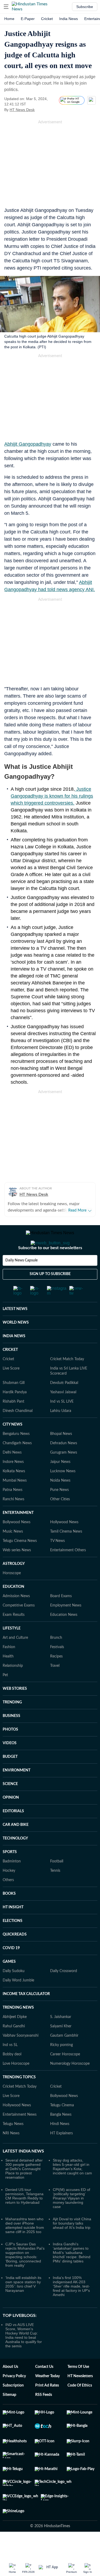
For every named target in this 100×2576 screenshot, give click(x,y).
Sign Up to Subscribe (50, 1295)
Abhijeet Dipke (15, 2038)
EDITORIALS (13, 1833)
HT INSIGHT (13, 1929)
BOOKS (9, 1915)
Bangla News (61, 2136)
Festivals (57, 1668)
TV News (57, 1562)
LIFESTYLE (12, 1650)
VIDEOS (10, 1764)
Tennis (55, 1892)
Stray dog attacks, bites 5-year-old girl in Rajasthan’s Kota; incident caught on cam (72, 2188)
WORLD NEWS (16, 1344)
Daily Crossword (64, 1992)
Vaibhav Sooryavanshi (21, 2057)
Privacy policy (14, 2397)
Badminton (12, 1883)
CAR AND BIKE (16, 1846)
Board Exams (61, 1617)
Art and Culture (15, 1659)
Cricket (47, 19)
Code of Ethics (80, 2407)
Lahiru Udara (61, 1432)
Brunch (56, 1659)
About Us (10, 2388)
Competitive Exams (19, 1627)
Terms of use (78, 2388)
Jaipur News (60, 1483)
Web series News (17, 1572)
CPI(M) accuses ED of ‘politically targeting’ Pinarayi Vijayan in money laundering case (71, 2219)
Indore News (13, 1483)
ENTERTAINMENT (18, 1534)
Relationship (13, 1687)
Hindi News (60, 2145)
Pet (5, 1696)
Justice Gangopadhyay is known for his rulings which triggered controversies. (52, 796)
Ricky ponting (61, 2066)
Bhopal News (61, 1455)
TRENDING (12, 1724)
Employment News (66, 1627)
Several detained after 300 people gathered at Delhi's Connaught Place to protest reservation (24, 2190)
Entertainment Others (68, 1572)
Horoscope (12, 1594)
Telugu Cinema (62, 2127)
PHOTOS (10, 1751)
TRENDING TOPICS (19, 2099)
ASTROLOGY (14, 1585)
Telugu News (13, 2145)
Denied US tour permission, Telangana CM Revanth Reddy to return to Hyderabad (24, 2217)
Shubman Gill (14, 1404)
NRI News (11, 2155)
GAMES (9, 1983)
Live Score (11, 1390)
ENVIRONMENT (17, 1792)
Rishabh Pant (13, 1423)
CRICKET (10, 1371)
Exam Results (14, 1636)
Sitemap (9, 2416)
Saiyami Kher (61, 2048)
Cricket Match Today (67, 1380)
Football (57, 1883)
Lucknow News (63, 1493)
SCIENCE (10, 1805)
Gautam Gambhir (64, 2057)
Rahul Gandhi (14, 2048)
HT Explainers (61, 2155)
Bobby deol (12, 2076)
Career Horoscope (65, 2076)
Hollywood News (64, 1544)
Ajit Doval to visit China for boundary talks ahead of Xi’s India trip (72, 2245)
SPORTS (10, 1873)
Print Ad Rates (47, 2407)
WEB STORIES (15, 1710)
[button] (6, 7)
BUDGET (10, 1778)
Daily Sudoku (14, 1992)
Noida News (60, 1502)
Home (9, 19)
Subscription (13, 2407)
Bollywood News (17, 1544)
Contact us (44, 2388)
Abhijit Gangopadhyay (28, 444)
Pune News (59, 1511)
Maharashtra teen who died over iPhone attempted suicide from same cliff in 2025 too (25, 2247)
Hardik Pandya (15, 1414)
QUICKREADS (15, 1956)
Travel (55, 1687)
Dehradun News (64, 1465)
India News (69, 19)
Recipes (56, 1678)
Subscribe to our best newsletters (50, 1269)
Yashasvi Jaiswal (63, 1414)
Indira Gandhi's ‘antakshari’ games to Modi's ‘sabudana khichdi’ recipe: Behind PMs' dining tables (72, 2274)
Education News (64, 1636)
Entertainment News (20, 2136)
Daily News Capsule (21, 1282)
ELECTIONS (13, 1942)
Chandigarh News (17, 1465)
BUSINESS (11, 1737)
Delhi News (12, 1474)
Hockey (9, 1892)
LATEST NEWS (15, 1330)
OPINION (11, 1819)
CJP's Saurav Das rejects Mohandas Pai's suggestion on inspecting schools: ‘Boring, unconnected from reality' (25, 2276)
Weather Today (47, 2397)
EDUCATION (13, 1608)
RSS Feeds (44, 2416)
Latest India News (23, 2173)
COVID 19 (11, 1969)
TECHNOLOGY (15, 1860)
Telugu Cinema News (20, 1562)
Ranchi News (13, 1521)
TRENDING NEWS (18, 2029)
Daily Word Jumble (18, 2002)
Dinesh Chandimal (18, 1432)
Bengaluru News (16, 1455)
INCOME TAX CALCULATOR (26, 2015)
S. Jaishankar (61, 2038)
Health (8, 1678)
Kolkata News (14, 1493)
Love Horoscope (16, 2085)
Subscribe (85, 7)
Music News (13, 1553)
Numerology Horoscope (70, 2085)
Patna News (13, 1511)
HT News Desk (22, 110)
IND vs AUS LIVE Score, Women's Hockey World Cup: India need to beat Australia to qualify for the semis (24, 2357)
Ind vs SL (10, 2066)
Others (8, 1901)
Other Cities (60, 1521)
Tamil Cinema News (66, 1553)
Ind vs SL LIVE (62, 1423)
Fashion (9, 1668)
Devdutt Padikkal (64, 1404)
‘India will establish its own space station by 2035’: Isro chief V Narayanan (23, 2305)
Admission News (16, 1617)
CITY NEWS (13, 1446)
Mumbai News (15, 1502)
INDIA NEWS (14, 1358)
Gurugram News (64, 1474)
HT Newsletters (80, 2397)
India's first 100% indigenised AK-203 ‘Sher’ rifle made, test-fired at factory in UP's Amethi (71, 2308)
